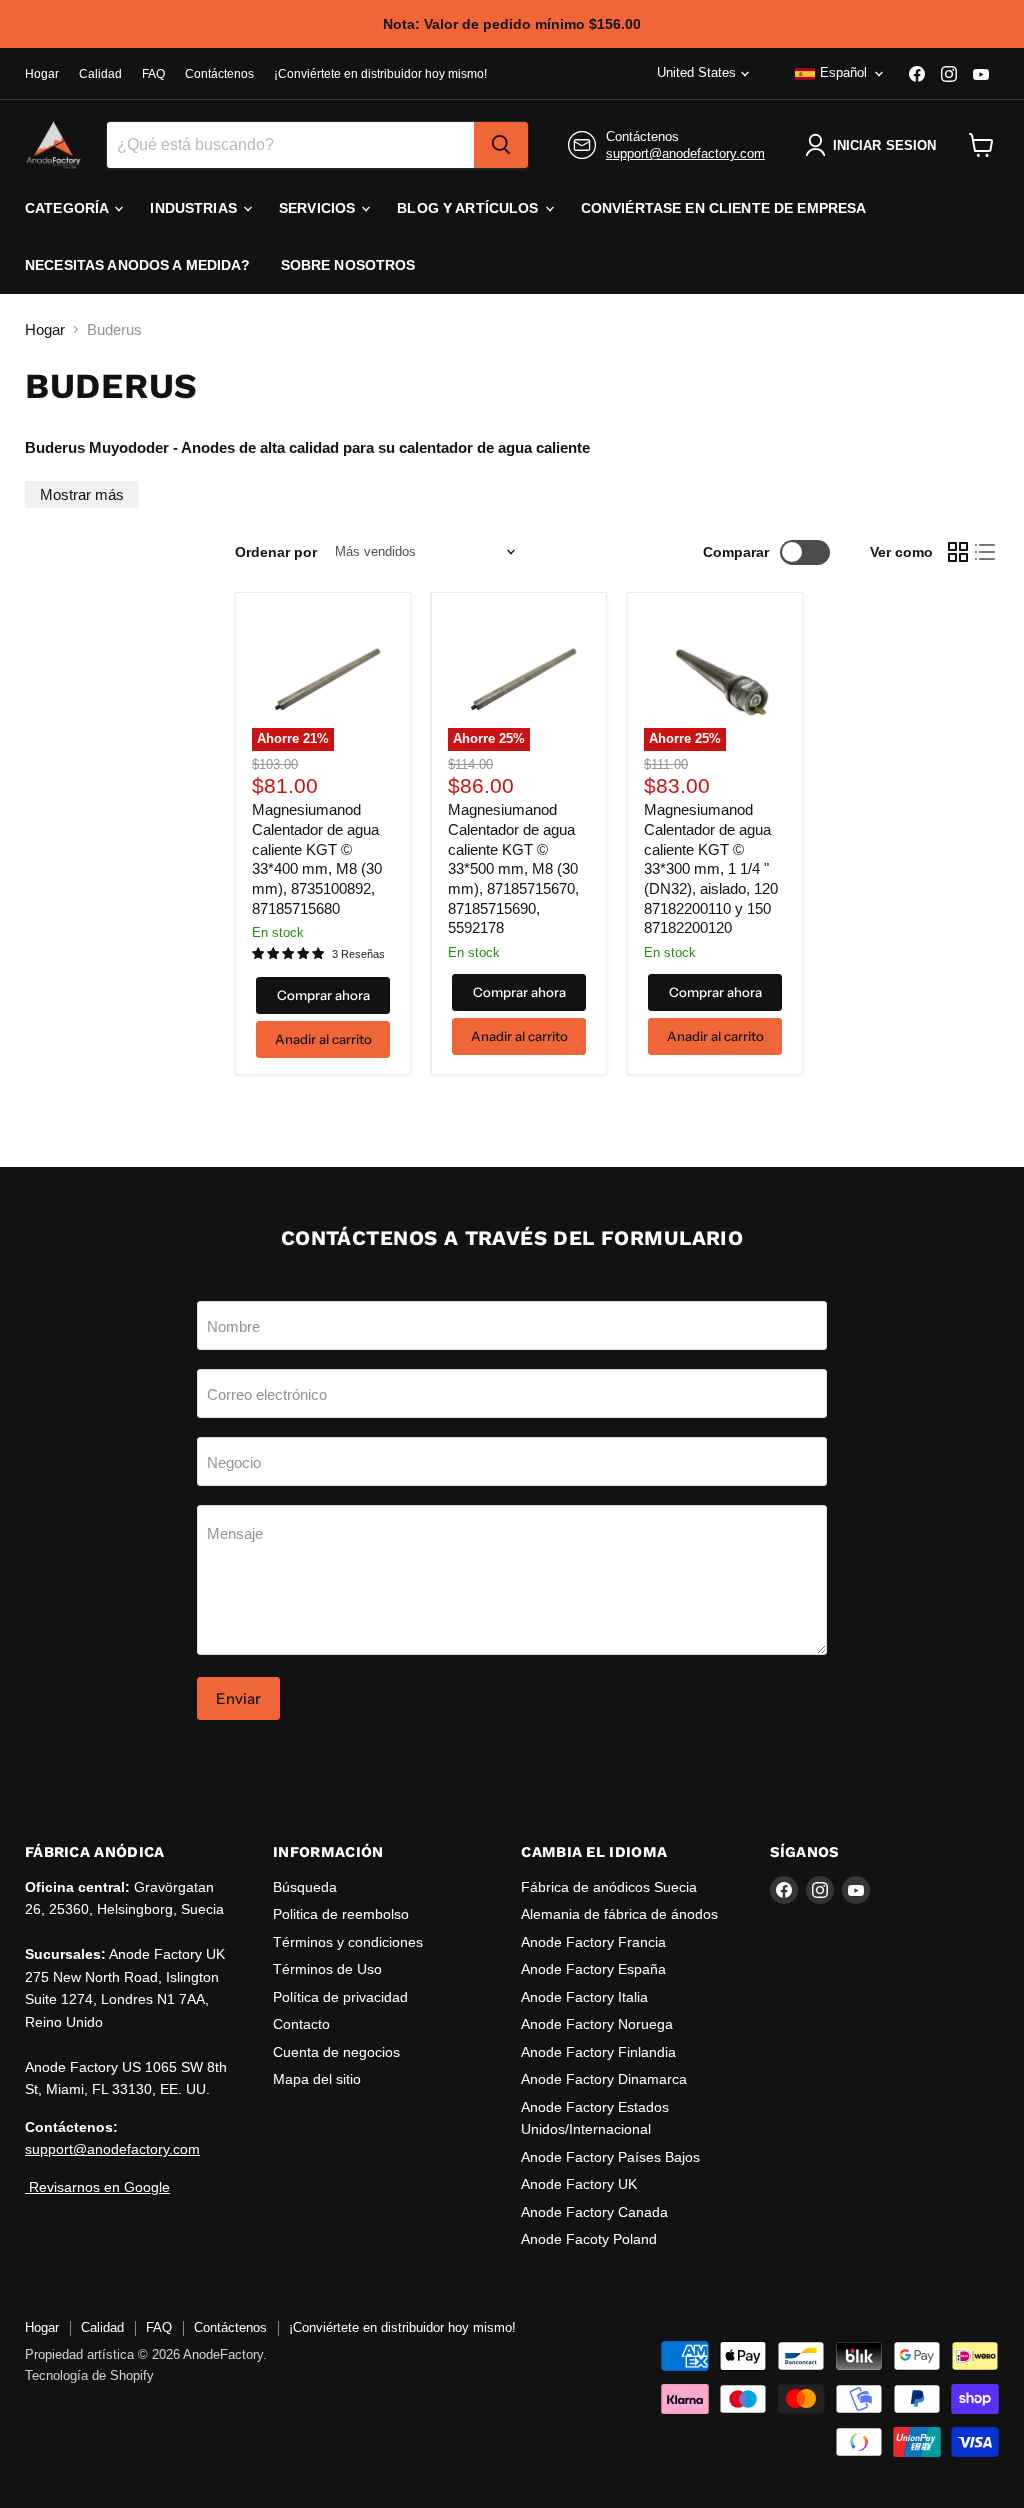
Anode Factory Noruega (597, 2024)
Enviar (238, 1698)
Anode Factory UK (579, 2184)
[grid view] (958, 552)
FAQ (153, 74)
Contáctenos (219, 74)
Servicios (319, 208)
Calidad (100, 74)
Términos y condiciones (348, 1942)
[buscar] (501, 145)
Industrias (195, 208)
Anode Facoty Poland (589, 2239)
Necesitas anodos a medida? (138, 265)
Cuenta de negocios (336, 2052)
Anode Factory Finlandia (598, 2052)
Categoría (68, 208)
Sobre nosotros (348, 265)
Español (843, 72)
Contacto (301, 2024)
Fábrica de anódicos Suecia (609, 1887)
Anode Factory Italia (584, 1997)
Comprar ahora (323, 995)
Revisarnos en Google (97, 2187)
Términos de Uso (327, 1969)
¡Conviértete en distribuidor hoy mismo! (380, 74)
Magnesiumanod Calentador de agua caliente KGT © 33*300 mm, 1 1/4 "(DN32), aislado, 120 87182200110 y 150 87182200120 (711, 868)
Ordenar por (276, 552)
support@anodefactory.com (685, 153)
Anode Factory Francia (593, 1942)
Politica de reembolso (341, 1914)
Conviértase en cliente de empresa (724, 208)
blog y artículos (469, 208)
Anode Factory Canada (594, 2212)
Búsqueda (305, 1887)
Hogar (42, 74)
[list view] (986, 552)
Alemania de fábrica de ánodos (619, 1914)
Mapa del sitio (317, 2079)
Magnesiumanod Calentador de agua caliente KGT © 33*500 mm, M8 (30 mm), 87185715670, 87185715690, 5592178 (513, 868)
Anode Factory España (593, 1969)
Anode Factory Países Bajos (610, 2157)
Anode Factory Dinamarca (604, 2079)
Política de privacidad (340, 1997)
